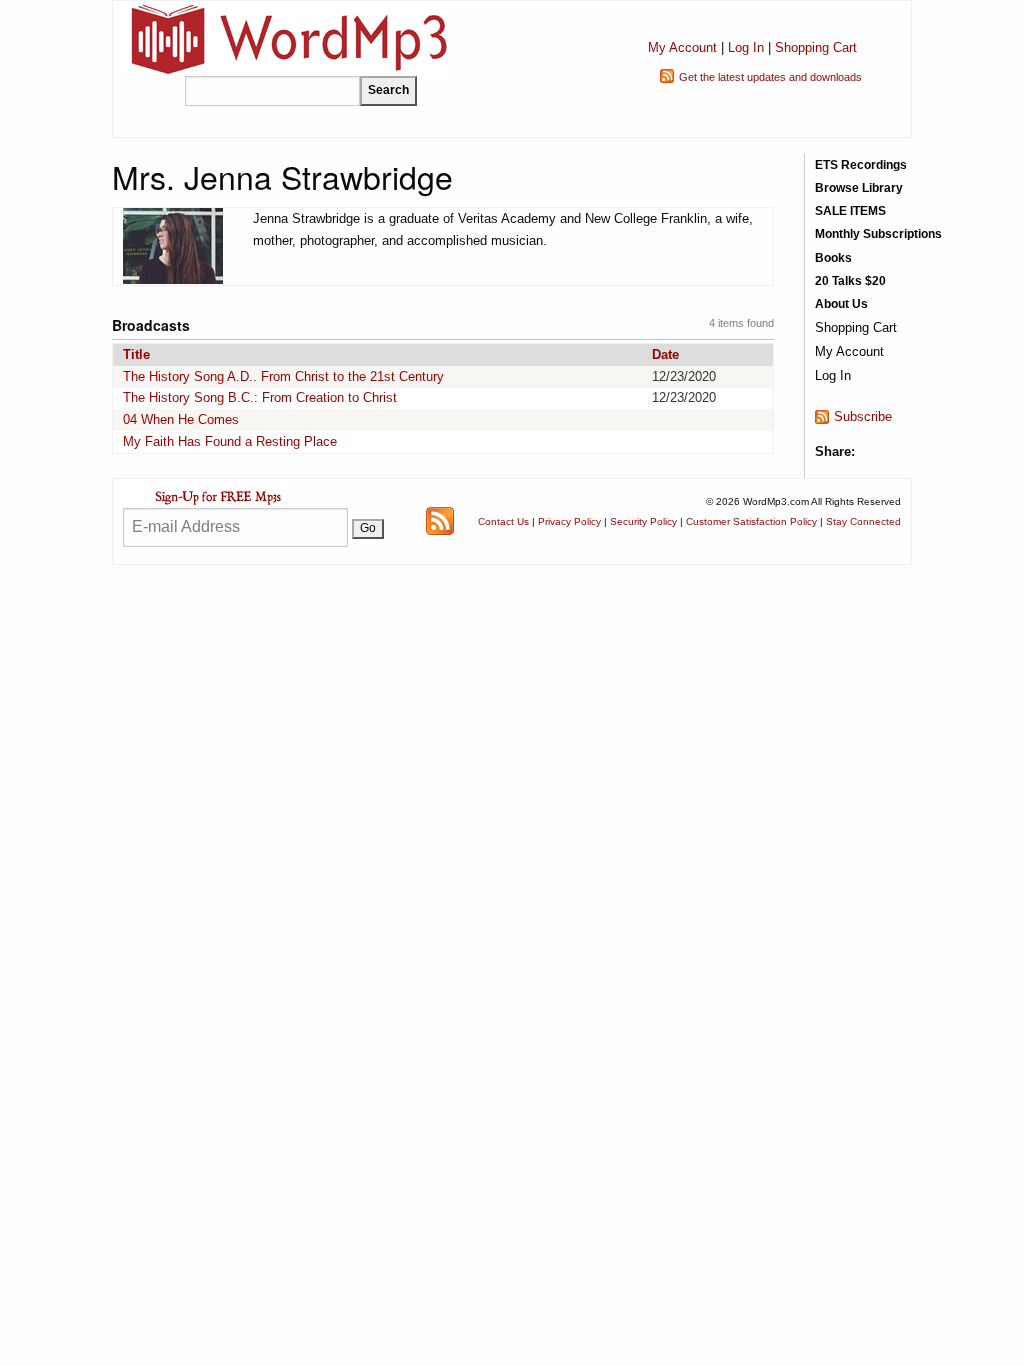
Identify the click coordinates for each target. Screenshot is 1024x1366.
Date (665, 354)
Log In (746, 47)
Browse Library (859, 188)
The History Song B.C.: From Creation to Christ (260, 397)
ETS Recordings (861, 165)
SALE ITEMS (850, 211)
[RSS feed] (440, 520)
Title (136, 354)
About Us (841, 304)
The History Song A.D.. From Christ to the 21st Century (283, 376)
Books (833, 258)
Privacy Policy (569, 521)
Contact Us (503, 521)
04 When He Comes (181, 419)
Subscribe (863, 416)
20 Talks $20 (850, 281)
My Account (682, 47)
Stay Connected (863, 521)
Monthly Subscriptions (878, 234)
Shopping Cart (816, 47)
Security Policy (643, 521)
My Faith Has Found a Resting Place (230, 441)
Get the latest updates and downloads (770, 77)
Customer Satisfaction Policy (751, 521)
